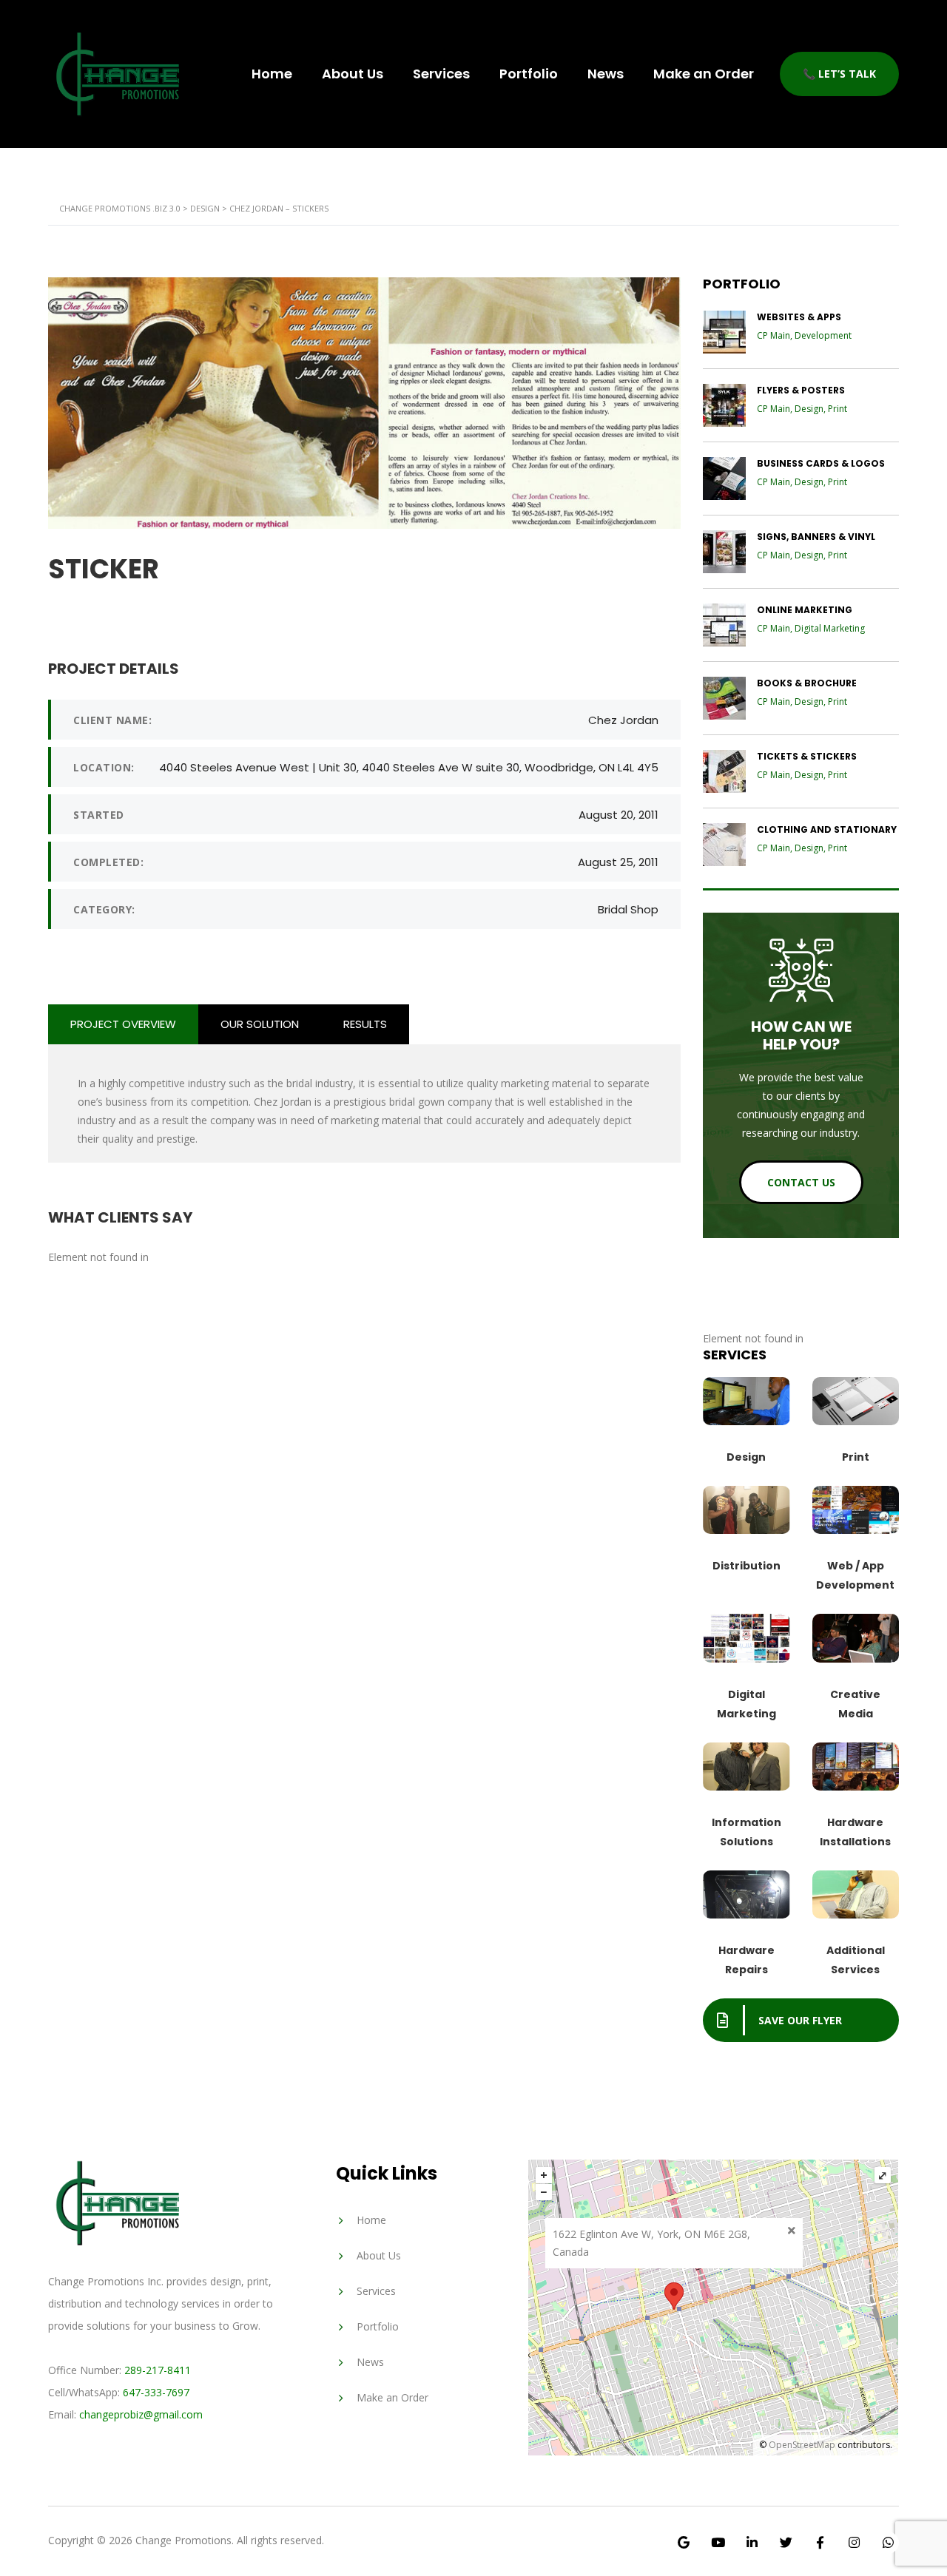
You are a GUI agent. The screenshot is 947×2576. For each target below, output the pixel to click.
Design (746, 1457)
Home (272, 74)
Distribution (747, 1566)
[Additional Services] (856, 1894)
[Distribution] (747, 1510)
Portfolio (529, 74)
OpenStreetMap (802, 2445)
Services (441, 74)
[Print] (856, 1401)
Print (856, 1457)
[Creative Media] (856, 1638)
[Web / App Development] (856, 1510)
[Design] (747, 1401)
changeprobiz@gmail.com (141, 2414)
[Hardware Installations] (856, 1766)
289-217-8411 (158, 2370)
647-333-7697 (156, 2392)
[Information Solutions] (747, 1766)
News (606, 74)
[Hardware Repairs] (747, 1894)
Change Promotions (183, 2540)
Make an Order (704, 74)
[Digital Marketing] (747, 1638)
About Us (353, 74)
